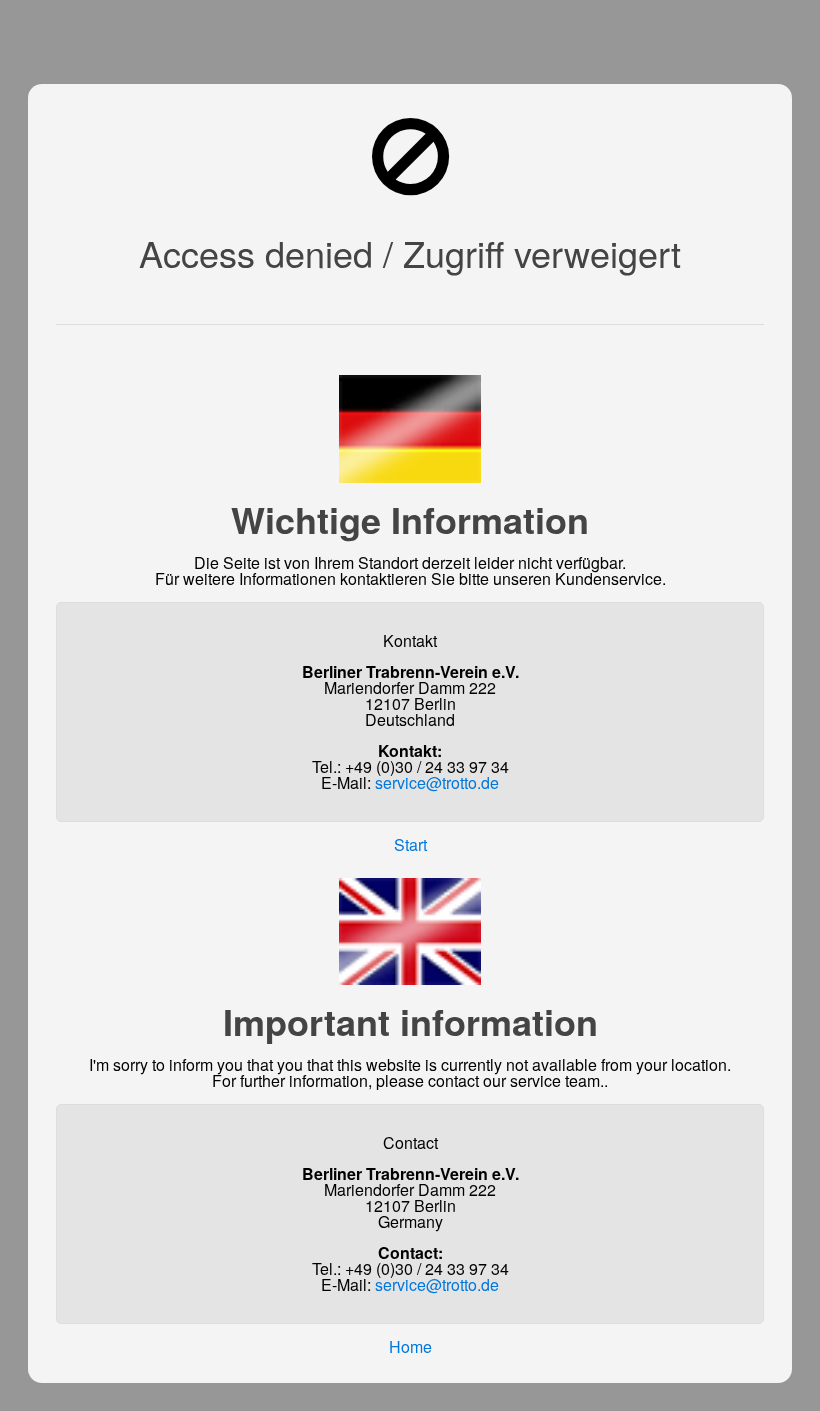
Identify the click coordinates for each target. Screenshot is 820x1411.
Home (410, 1346)
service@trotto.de (437, 782)
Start (410, 844)
